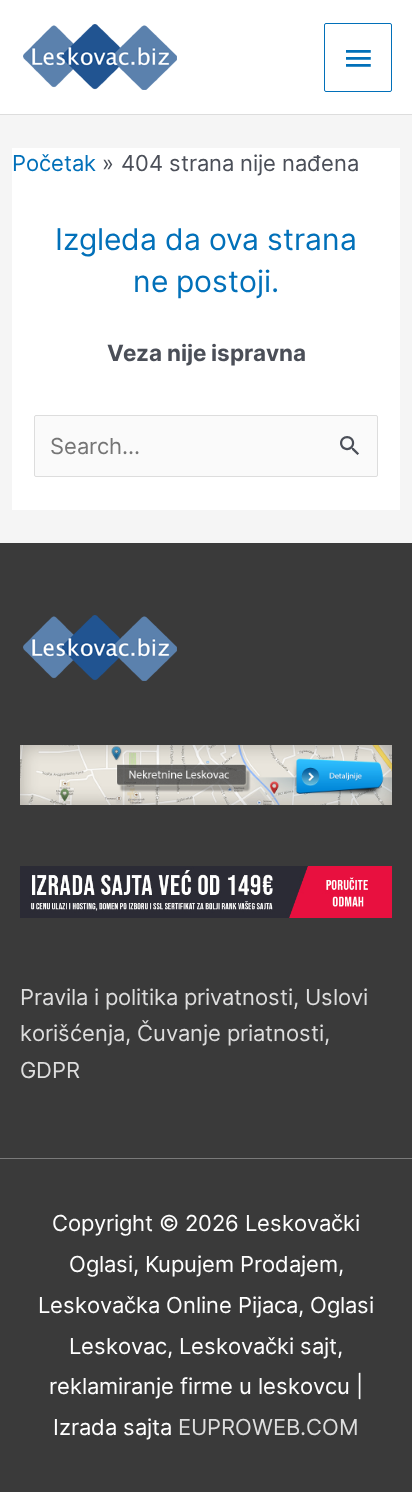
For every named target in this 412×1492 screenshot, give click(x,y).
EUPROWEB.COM (268, 1427)
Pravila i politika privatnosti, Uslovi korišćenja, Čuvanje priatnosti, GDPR (194, 1033)
